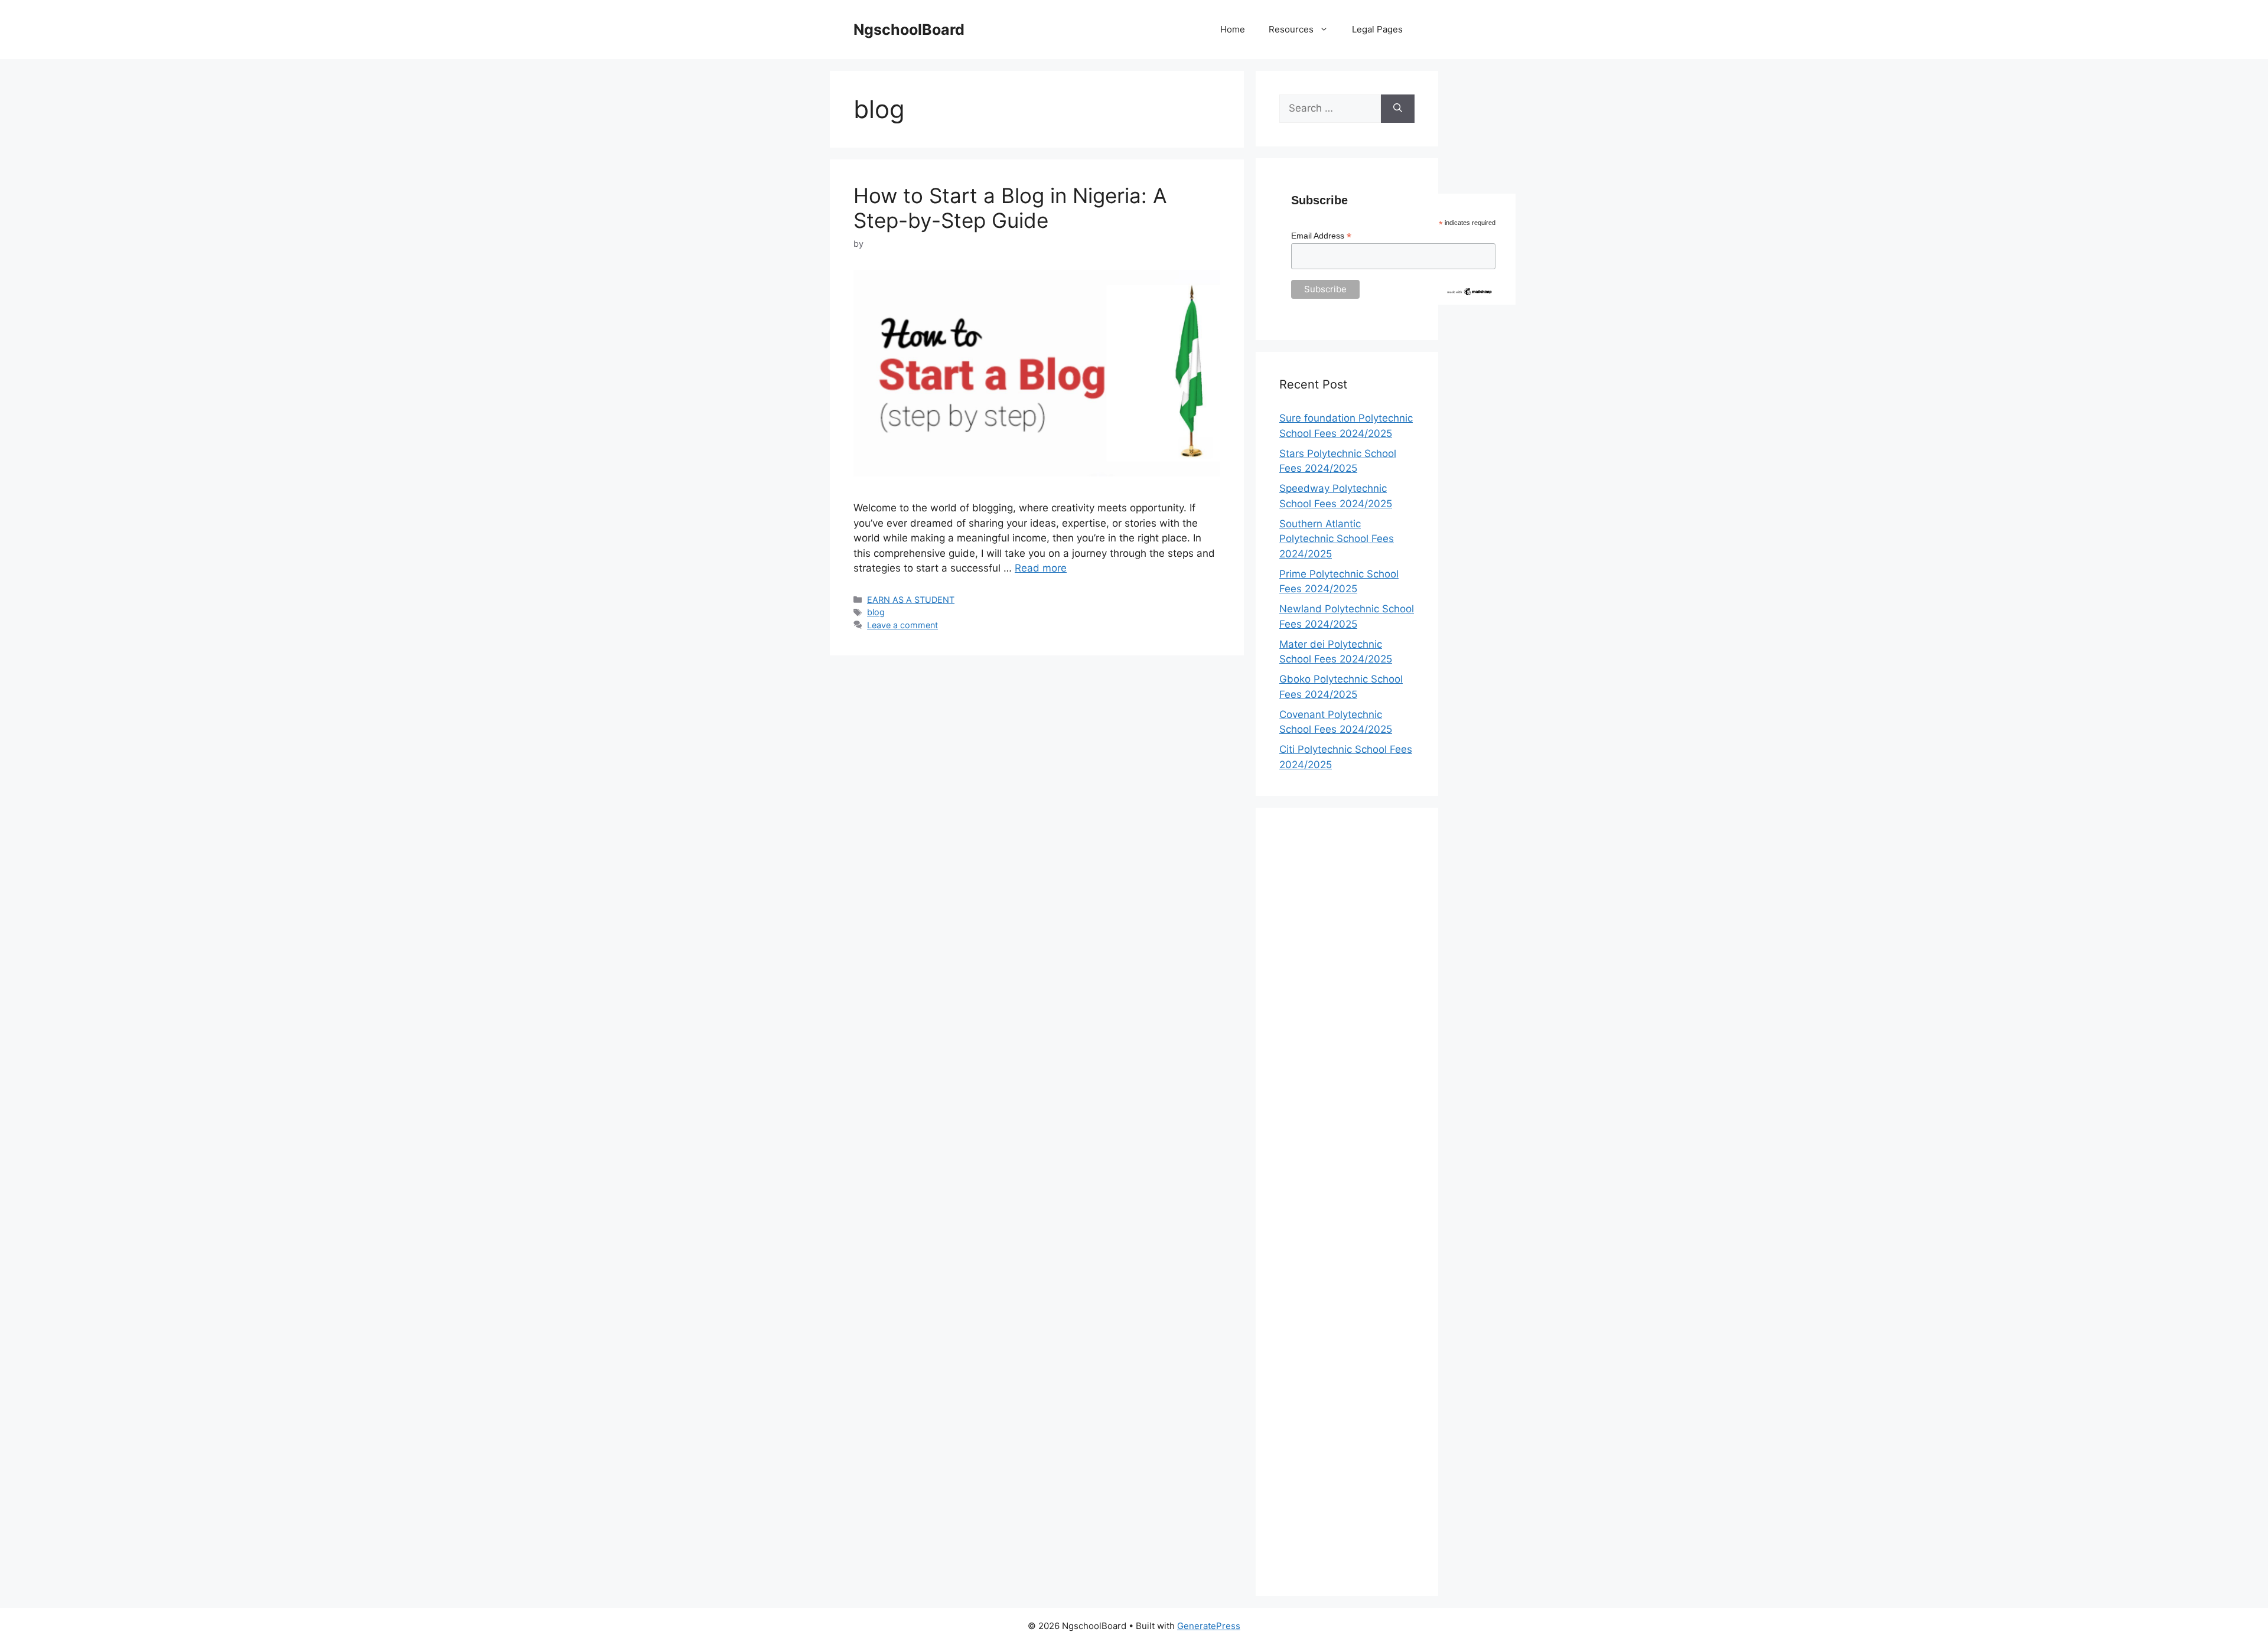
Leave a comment (902, 625)
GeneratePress (1209, 1626)
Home (1233, 29)
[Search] (1398, 109)
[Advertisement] (1347, 1202)
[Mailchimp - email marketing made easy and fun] (1469, 293)
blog (876, 612)
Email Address (1321, 236)
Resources (1291, 29)
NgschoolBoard (909, 30)
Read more (1041, 568)
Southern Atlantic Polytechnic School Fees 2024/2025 (1337, 539)
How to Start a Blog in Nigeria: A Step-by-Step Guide (1010, 208)
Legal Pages (1377, 29)
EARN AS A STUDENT (911, 600)
